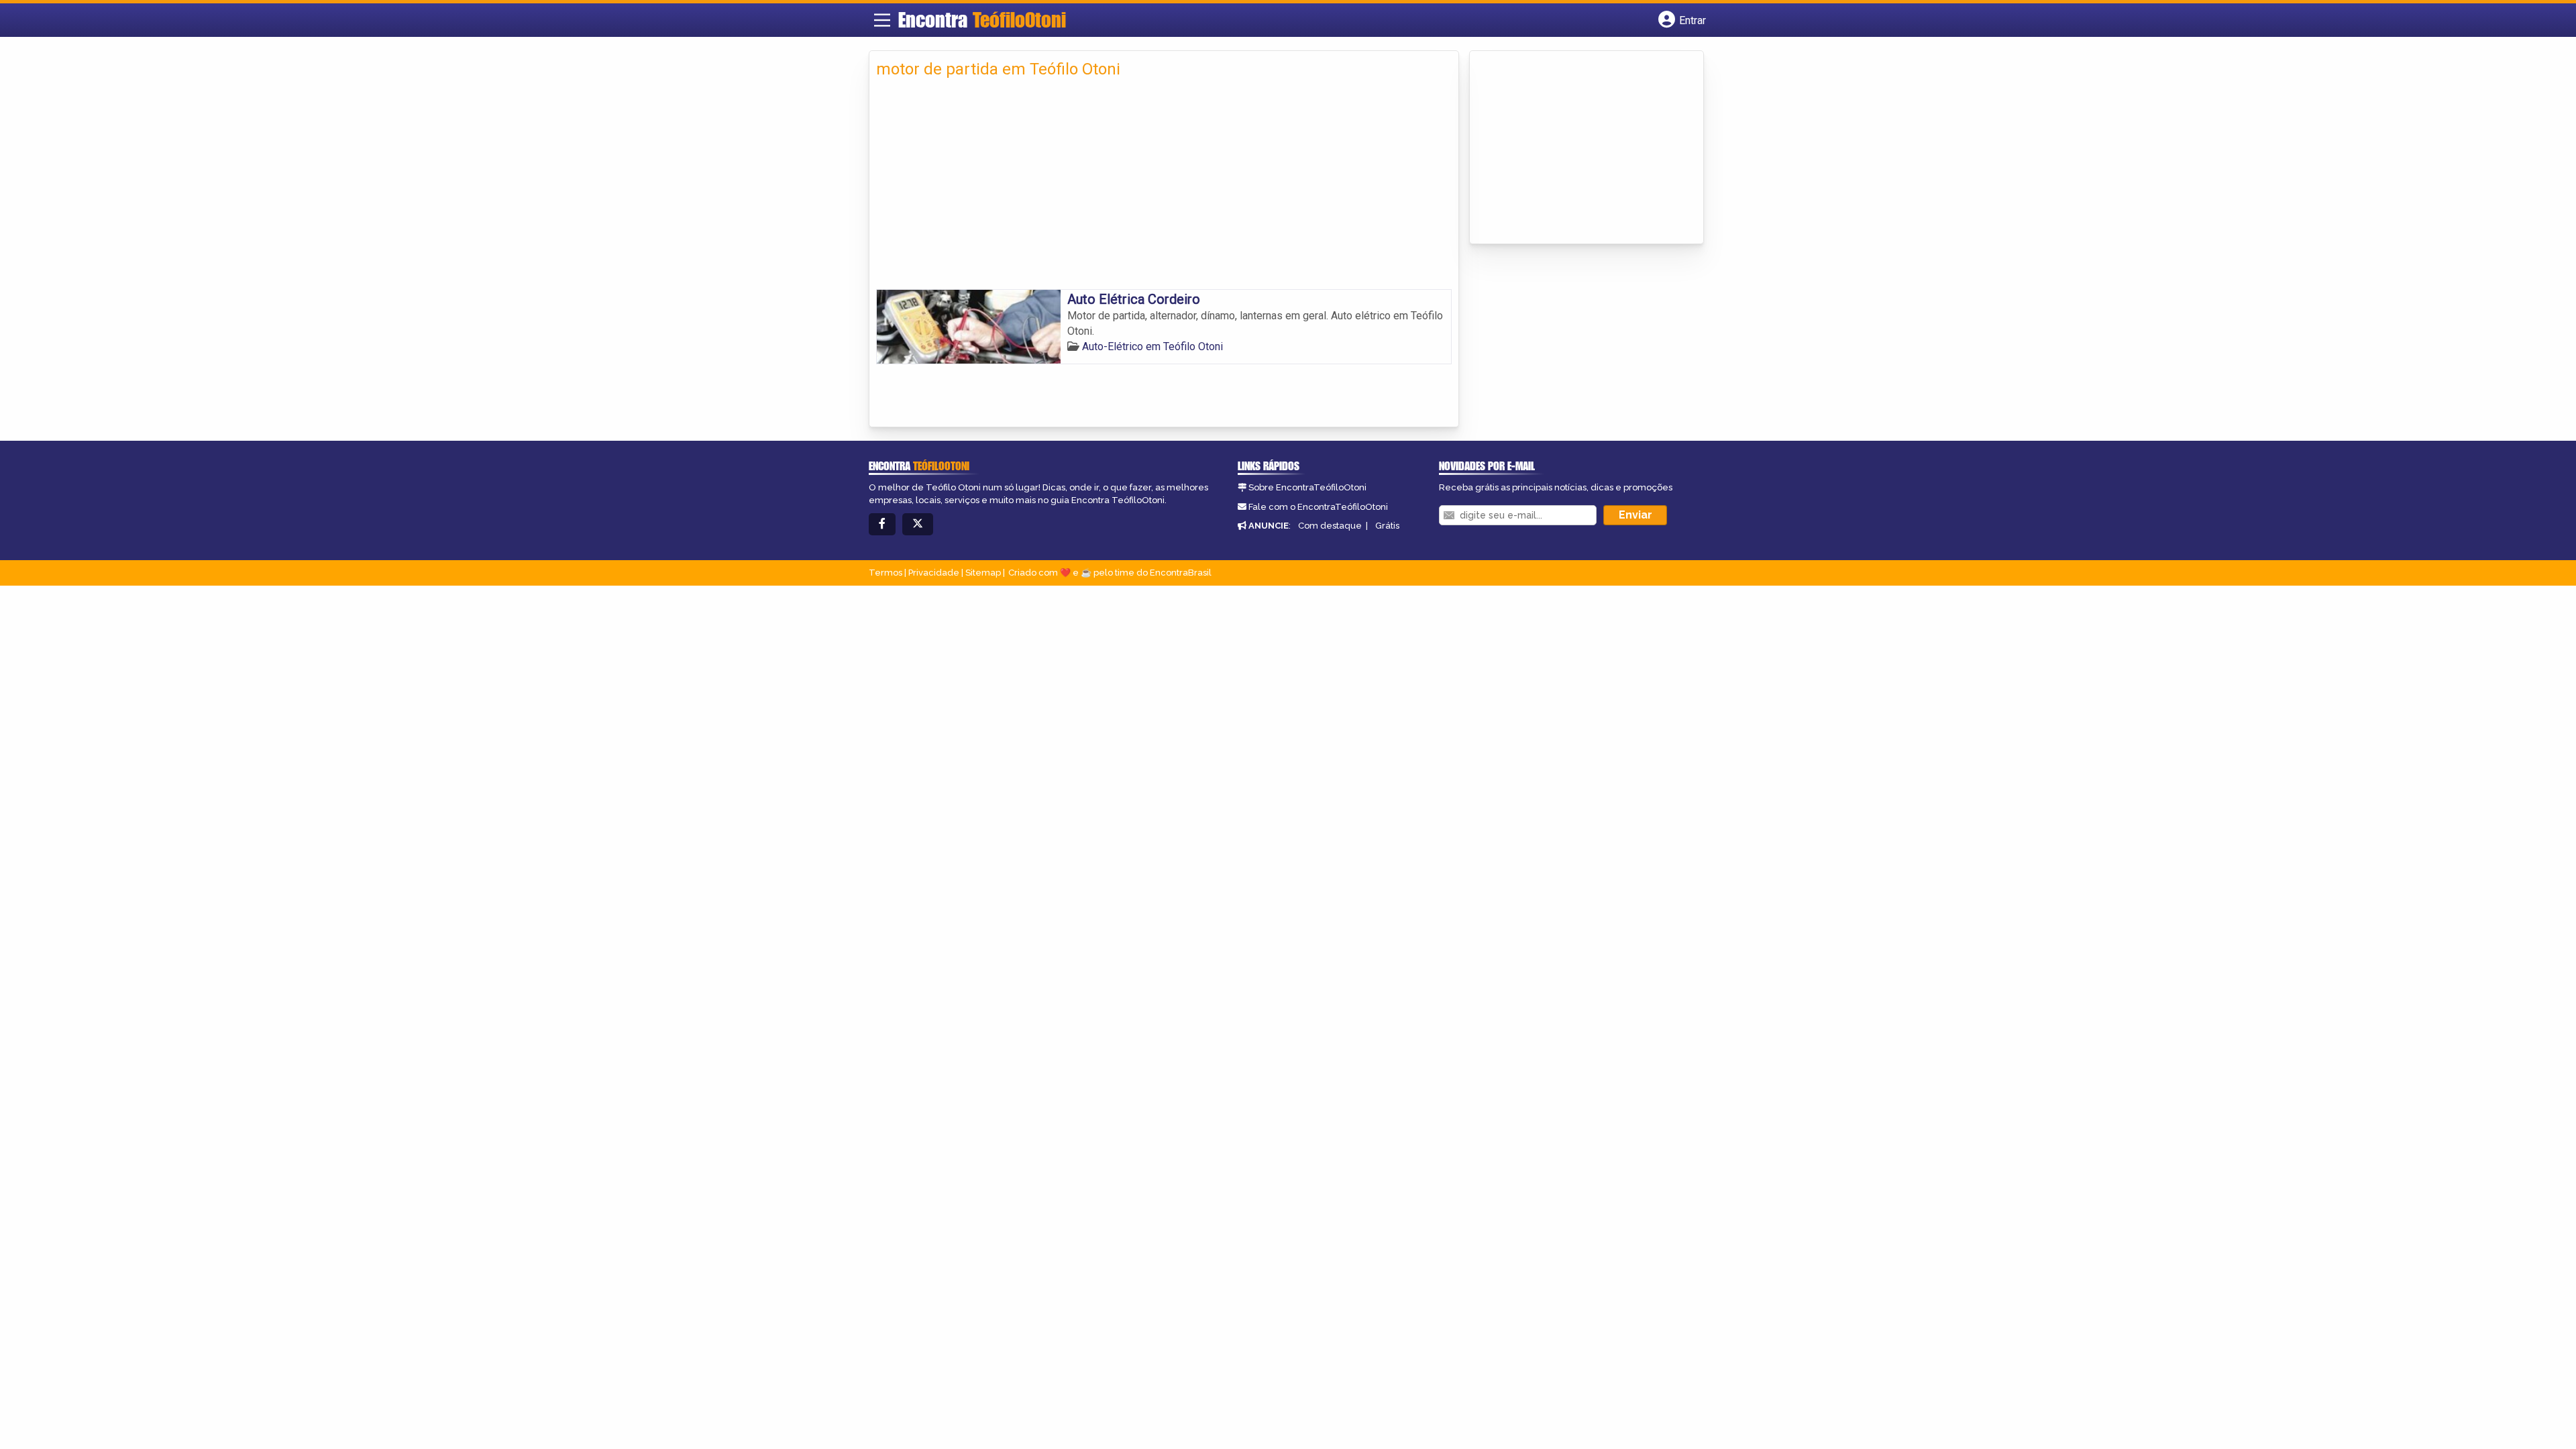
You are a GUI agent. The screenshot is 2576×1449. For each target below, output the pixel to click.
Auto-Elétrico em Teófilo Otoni (1152, 346)
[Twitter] (918, 524)
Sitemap (983, 573)
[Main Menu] (882, 20)
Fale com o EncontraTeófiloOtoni (1318, 507)
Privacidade (934, 573)
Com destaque (1330, 526)
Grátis (1387, 526)
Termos (885, 573)
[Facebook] (882, 524)
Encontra (982, 19)
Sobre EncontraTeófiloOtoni (1307, 487)
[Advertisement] (1164, 189)
